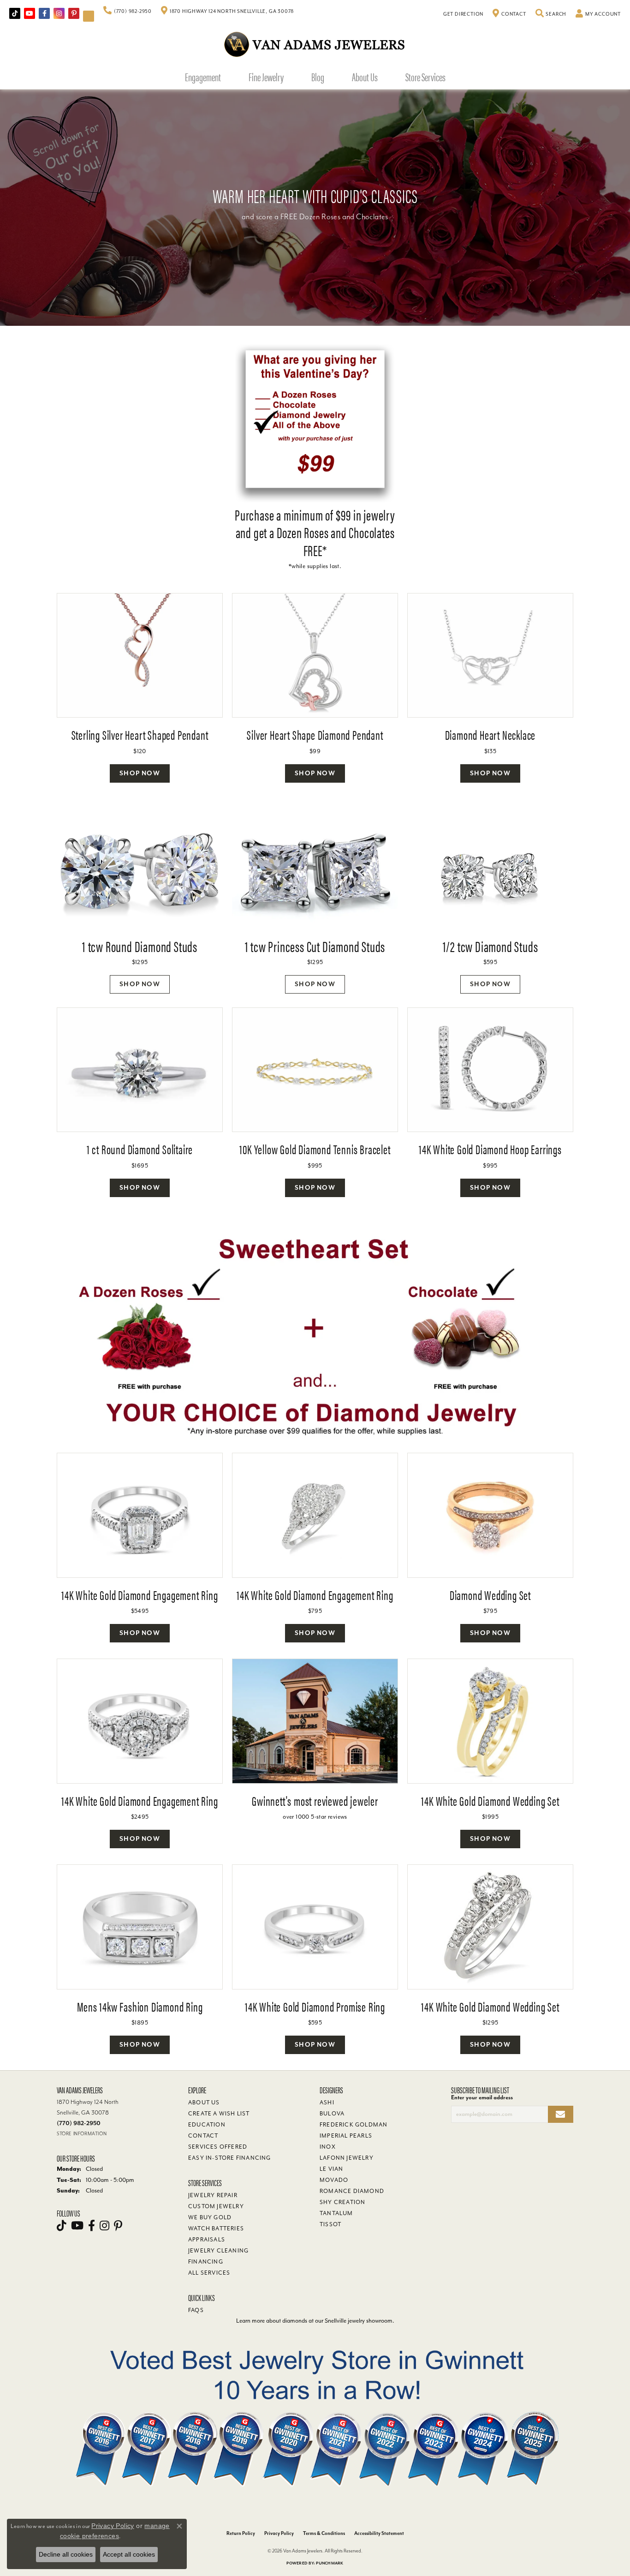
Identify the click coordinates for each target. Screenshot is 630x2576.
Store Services (425, 77)
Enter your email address (482, 2097)
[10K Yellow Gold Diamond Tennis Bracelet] (315, 1070)
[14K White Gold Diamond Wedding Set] (490, 1721)
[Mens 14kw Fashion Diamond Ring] (140, 1927)
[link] (128, 12)
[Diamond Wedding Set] (490, 1515)
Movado (334, 2180)
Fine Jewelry (266, 77)
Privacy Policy (279, 2533)
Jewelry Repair (213, 2195)
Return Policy (241, 2533)
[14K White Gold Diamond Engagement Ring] (140, 1515)
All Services (209, 2273)
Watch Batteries (216, 2229)
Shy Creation (342, 2202)
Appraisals (207, 2240)
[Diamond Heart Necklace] (490, 656)
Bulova (332, 2114)
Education (207, 2125)
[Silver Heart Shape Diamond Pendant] (315, 656)
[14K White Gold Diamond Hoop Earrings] (490, 1070)
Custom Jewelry (216, 2206)
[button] (551, 14)
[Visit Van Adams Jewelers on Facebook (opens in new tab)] (44, 13)
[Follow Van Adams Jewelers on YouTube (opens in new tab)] (89, 16)
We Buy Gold (210, 2217)
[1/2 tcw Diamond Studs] (490, 875)
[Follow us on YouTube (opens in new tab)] (30, 13)
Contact (203, 2136)
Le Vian (331, 2169)
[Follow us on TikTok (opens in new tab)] (15, 13)
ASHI (327, 2103)
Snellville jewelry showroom (359, 2321)
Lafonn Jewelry (347, 2158)
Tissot (330, 2224)
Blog (318, 77)
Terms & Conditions (324, 2533)
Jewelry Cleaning (218, 2251)
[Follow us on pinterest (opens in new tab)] (74, 13)
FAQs (196, 2310)
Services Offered (218, 2147)
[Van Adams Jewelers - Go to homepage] (315, 44)
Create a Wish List (219, 2114)
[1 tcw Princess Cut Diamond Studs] (315, 875)
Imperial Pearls (346, 2136)
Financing (206, 2262)
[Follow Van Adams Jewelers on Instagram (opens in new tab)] (59, 13)
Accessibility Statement (379, 2533)
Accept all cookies (129, 2554)
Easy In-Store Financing (230, 2158)
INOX (328, 2147)
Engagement (203, 77)
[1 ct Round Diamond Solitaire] (140, 1070)
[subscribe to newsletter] (561, 2114)
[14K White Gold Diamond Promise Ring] (315, 1927)
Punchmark (330, 2563)
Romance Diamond (352, 2191)
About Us (365, 77)
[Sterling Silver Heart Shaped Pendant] (140, 656)
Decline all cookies (66, 2554)
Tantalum (336, 2213)
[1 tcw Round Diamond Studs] (140, 875)
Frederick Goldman (354, 2125)
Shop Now (140, 773)
